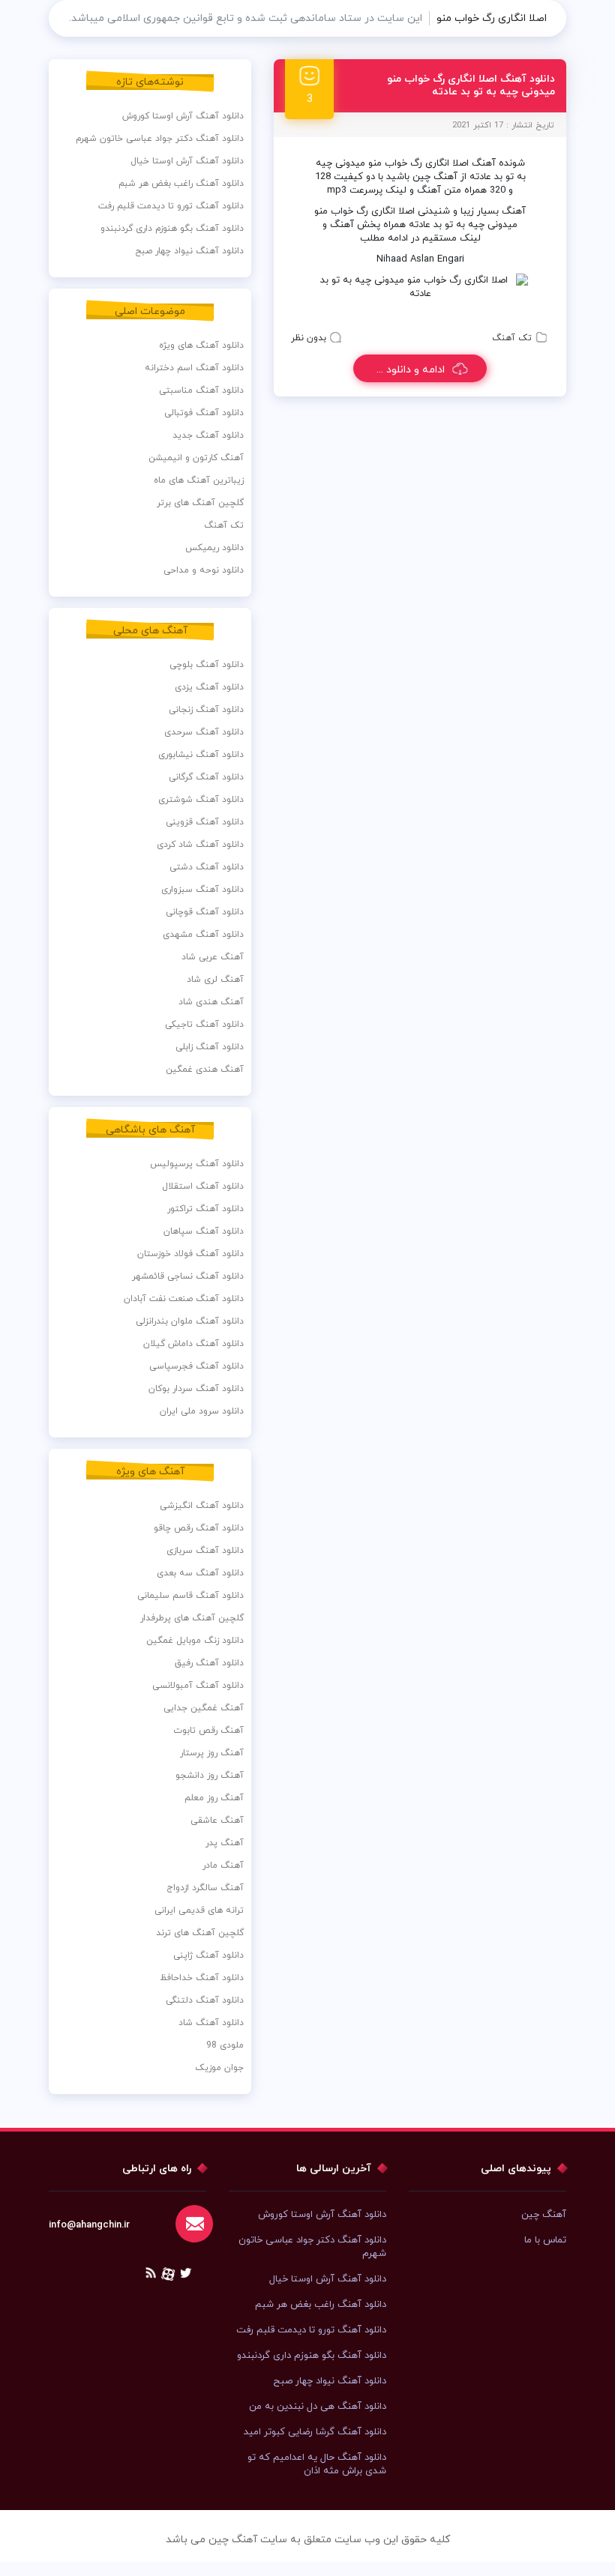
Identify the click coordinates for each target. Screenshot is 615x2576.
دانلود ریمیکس (214, 548)
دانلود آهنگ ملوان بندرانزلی (190, 1321)
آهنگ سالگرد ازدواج (205, 1888)
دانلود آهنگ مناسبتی (201, 390)
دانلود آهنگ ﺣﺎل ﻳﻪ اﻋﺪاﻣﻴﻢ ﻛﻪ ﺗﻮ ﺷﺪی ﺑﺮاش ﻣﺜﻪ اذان (317, 2464)
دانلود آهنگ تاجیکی (204, 1025)
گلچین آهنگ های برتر (200, 503)
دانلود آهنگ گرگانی (206, 777)
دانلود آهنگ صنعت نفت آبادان (184, 1299)
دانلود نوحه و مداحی (204, 570)
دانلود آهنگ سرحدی (204, 732)
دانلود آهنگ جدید (208, 435)
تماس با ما (545, 2240)
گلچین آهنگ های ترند (200, 1933)
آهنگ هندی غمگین (205, 1070)
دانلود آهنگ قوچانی (205, 912)
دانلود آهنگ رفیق (209, 1663)
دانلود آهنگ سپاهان (204, 1231)
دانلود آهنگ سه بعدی (200, 1573)
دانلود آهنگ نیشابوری (201, 755)
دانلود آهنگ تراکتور (205, 1209)
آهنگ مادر (223, 1865)
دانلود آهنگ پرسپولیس (197, 1164)
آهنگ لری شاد (215, 980)
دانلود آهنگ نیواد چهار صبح (189, 251)
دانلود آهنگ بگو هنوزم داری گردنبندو (172, 229)
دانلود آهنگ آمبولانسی (198, 1686)
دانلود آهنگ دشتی (207, 867)
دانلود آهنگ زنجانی (206, 710)
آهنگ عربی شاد (213, 957)
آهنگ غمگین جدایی (204, 1708)
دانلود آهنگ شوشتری (201, 800)
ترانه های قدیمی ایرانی (199, 1910)
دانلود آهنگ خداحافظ (202, 1978)
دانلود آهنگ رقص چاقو (199, 1528)
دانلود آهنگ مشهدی (203, 935)
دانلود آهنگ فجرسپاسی (196, 1366)
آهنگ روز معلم (214, 1798)
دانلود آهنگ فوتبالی (204, 413)
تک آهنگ (512, 338)
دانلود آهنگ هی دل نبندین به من (318, 2407)
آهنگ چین (544, 2215)
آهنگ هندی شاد (211, 1002)
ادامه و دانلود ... (411, 370)
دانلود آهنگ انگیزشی (202, 1506)
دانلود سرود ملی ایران (202, 1411)
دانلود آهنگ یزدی (209, 687)
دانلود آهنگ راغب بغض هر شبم (181, 184)
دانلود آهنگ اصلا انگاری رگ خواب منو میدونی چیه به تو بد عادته (471, 85)
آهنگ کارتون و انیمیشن (196, 458)
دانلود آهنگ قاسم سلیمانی (190, 1596)
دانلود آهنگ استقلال (203, 1186)
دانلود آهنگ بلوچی (207, 665)
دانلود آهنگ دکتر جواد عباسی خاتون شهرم (160, 139)
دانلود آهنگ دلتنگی (205, 2000)
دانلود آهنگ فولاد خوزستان (190, 1254)
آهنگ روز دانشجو (210, 1776)
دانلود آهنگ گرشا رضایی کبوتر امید (315, 2432)
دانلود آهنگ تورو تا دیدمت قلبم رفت (171, 206)
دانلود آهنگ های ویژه (201, 346)
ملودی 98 (225, 2045)
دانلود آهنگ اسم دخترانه (194, 368)
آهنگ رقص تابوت (208, 1731)
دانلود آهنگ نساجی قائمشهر (188, 1276)
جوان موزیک (219, 2068)
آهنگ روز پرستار (212, 1753)
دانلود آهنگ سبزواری (202, 890)
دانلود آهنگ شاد (211, 2023)
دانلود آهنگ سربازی (205, 1551)
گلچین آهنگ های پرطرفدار (192, 1618)
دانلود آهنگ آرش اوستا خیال (187, 161)
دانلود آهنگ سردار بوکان (196, 1389)
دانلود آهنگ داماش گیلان (193, 1344)
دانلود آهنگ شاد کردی (200, 845)
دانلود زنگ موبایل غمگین (195, 1641)
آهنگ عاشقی (217, 1821)
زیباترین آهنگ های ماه (199, 480)
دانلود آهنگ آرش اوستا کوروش (183, 116)
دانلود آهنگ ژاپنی (208, 1955)
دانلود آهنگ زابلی (210, 1047)
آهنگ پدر (225, 1843)
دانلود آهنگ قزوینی (205, 822)
